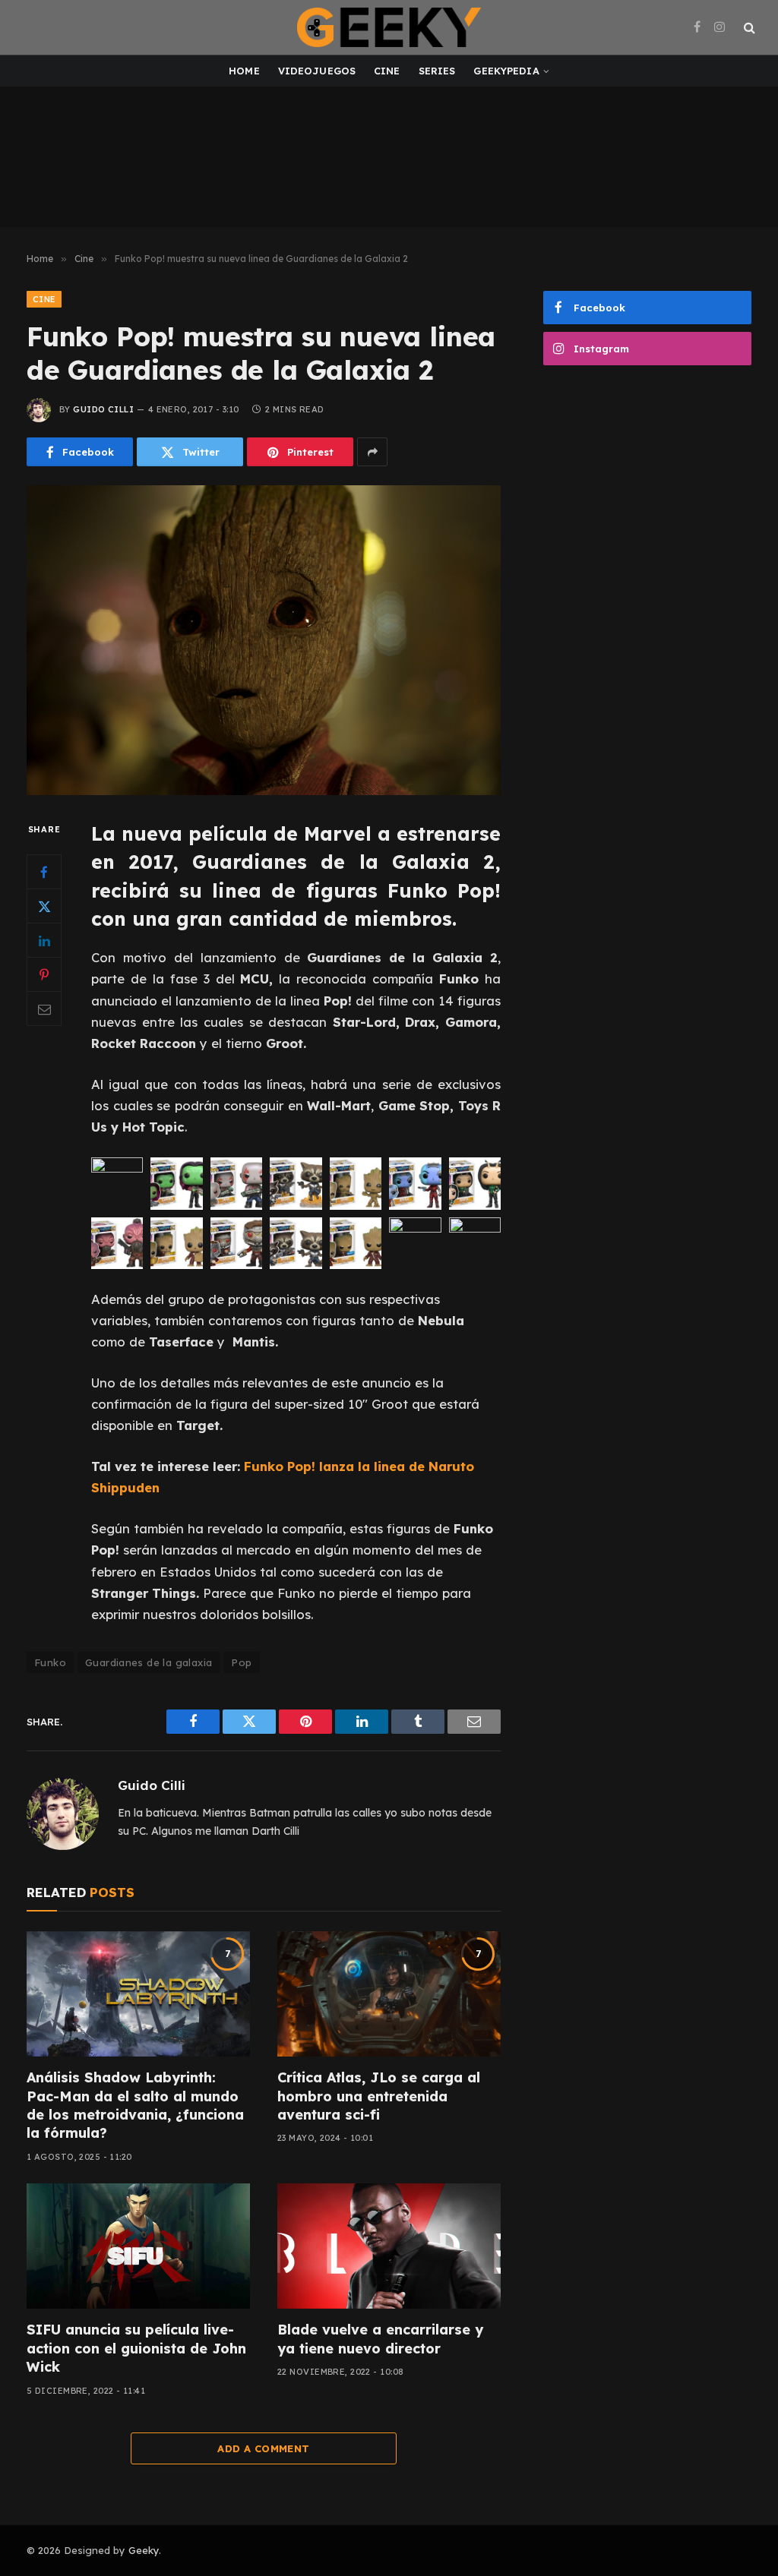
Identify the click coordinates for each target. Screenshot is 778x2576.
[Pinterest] (44, 974)
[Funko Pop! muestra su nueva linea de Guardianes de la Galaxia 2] (264, 640)
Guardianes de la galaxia (149, 1662)
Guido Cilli (103, 409)
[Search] (748, 28)
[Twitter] (44, 906)
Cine (387, 71)
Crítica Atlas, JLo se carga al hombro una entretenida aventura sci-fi (379, 2096)
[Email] (44, 1009)
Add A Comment (263, 2448)
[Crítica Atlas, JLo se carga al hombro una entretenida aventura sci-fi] (389, 1994)
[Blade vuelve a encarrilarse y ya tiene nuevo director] (389, 2246)
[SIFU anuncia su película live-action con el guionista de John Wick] (138, 2246)
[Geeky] (389, 27)
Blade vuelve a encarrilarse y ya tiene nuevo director (380, 2339)
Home (244, 71)
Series (437, 71)
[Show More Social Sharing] (372, 452)
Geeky (144, 2550)
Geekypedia (506, 71)
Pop (241, 1662)
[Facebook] (44, 872)
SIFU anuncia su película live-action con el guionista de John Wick (136, 2348)
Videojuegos (317, 71)
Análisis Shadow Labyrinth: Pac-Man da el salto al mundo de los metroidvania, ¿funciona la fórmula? (135, 2105)
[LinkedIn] (44, 940)
